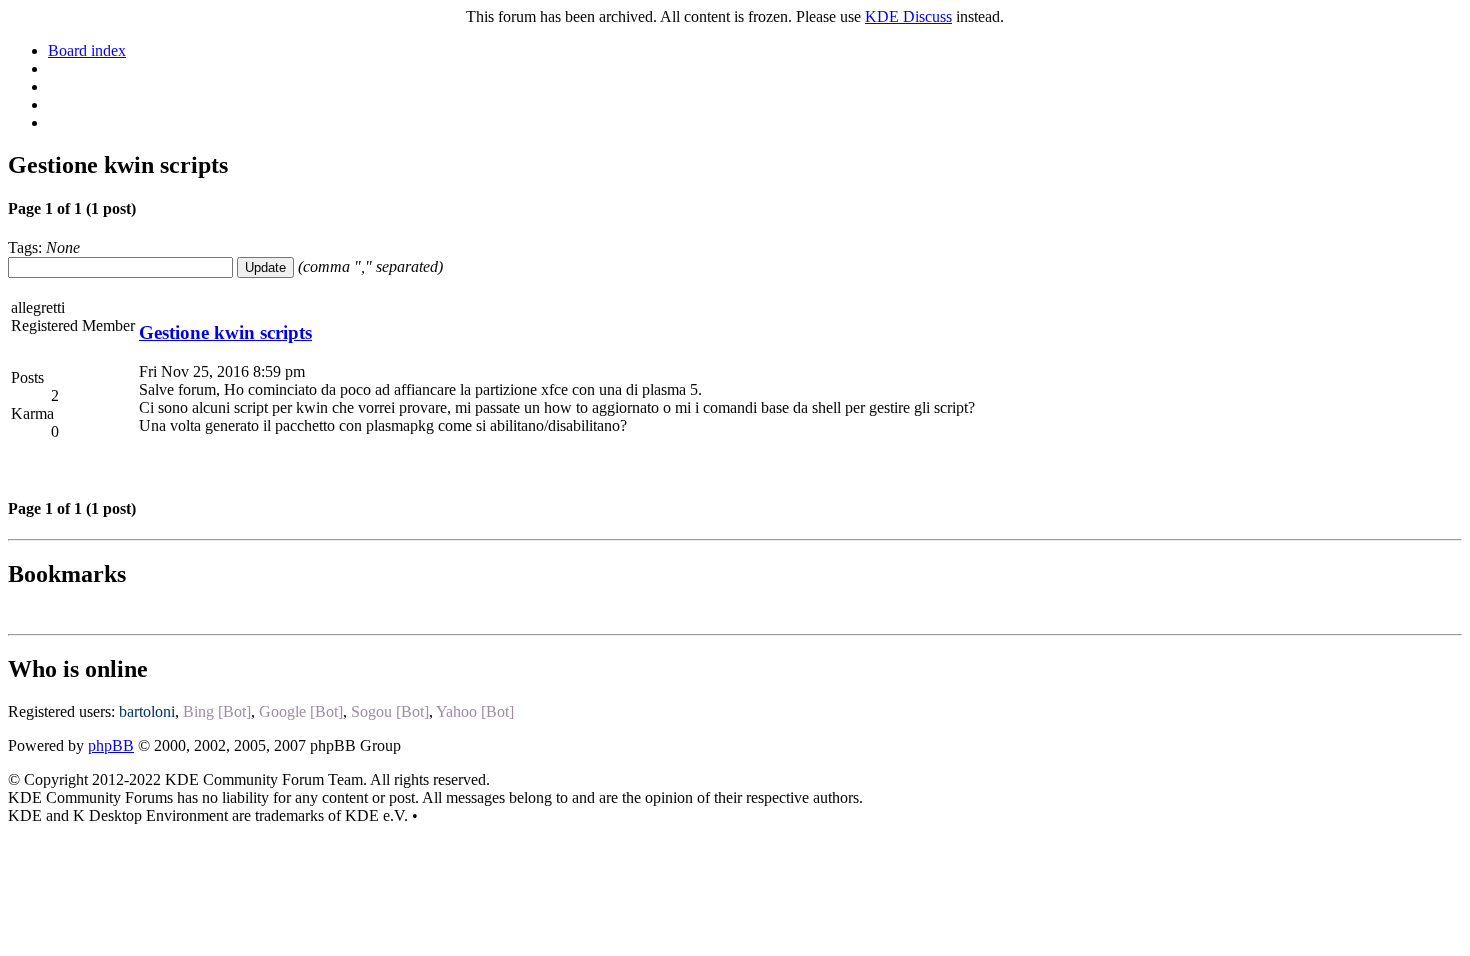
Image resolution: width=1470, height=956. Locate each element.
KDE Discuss (908, 16)
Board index (87, 50)
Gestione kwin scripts (225, 332)
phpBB (111, 745)
